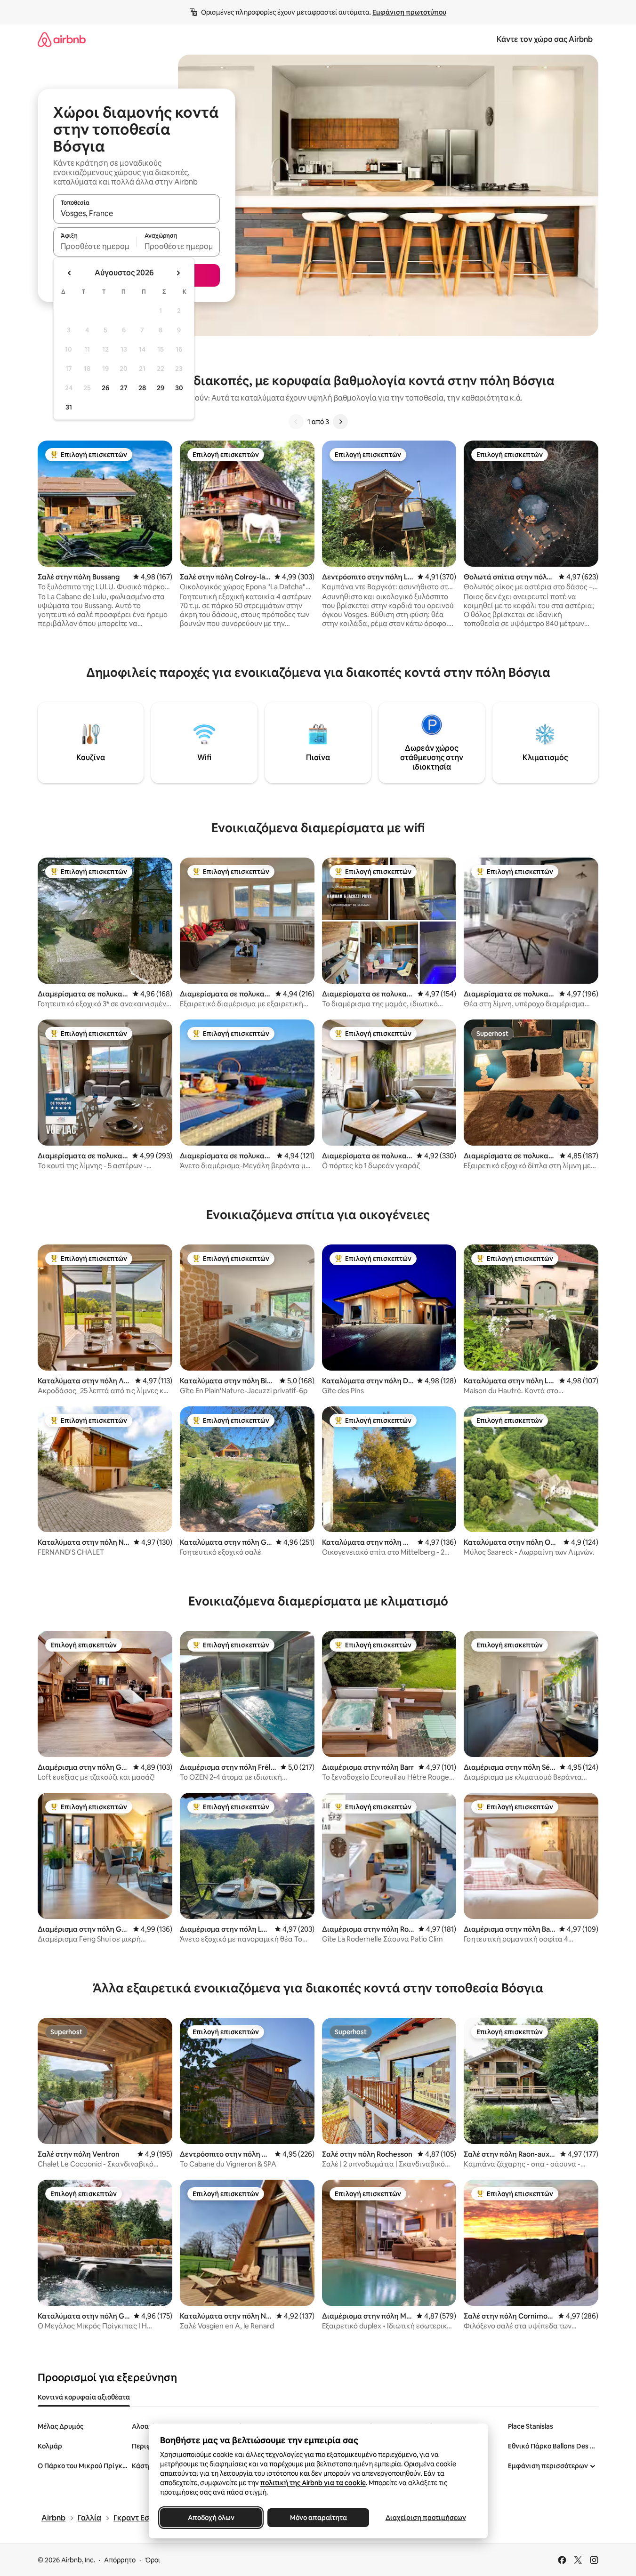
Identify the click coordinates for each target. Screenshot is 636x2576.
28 (142, 388)
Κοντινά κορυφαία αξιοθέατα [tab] (84, 2397)
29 (161, 388)
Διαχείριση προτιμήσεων (425, 2518)
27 (124, 388)
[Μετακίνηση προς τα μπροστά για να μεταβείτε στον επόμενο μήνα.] (178, 273)
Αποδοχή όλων (211, 2518)
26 (105, 388)
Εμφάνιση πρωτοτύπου (409, 12)
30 (179, 388)
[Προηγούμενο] (296, 422)
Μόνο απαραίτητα (318, 2518)
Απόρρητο (120, 2560)
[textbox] (95, 246)
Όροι (152, 2560)
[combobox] (137, 213)
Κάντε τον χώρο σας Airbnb (545, 39)
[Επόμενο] (340, 422)
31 (69, 407)
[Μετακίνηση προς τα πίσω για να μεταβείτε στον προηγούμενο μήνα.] (70, 273)
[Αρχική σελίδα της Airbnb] (62, 39)
